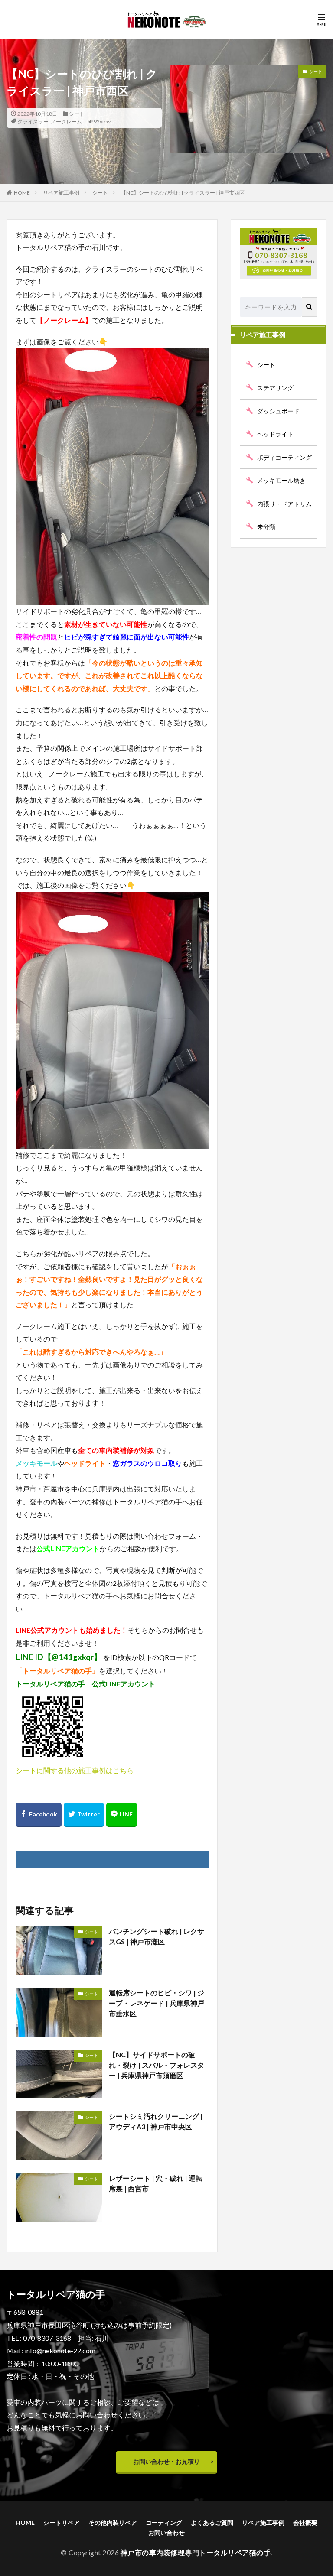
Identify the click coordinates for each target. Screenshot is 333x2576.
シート (77, 114)
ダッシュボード (278, 411)
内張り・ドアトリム (284, 504)
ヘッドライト (275, 434)
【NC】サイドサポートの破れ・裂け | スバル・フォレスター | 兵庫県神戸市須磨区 (157, 2065)
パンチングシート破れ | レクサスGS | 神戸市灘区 (157, 1936)
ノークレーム (66, 122)
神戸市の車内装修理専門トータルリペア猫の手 (196, 2552)
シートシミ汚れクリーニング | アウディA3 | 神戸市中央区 (156, 2121)
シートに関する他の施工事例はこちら (75, 1770)
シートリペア (62, 2522)
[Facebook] (39, 1815)
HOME (22, 193)
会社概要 (305, 2522)
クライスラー (33, 122)
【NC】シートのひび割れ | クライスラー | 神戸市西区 (183, 193)
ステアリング (275, 388)
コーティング (164, 2522)
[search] (310, 307)
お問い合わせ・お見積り (166, 2461)
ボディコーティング (284, 457)
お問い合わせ (166, 2532)
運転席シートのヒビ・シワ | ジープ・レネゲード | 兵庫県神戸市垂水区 (157, 2003)
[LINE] (122, 1815)
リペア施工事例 (61, 193)
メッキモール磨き (281, 480)
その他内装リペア (113, 2522)
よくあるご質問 (212, 2522)
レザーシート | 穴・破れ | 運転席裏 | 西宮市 (156, 2183)
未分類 (266, 527)
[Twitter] (84, 1815)
